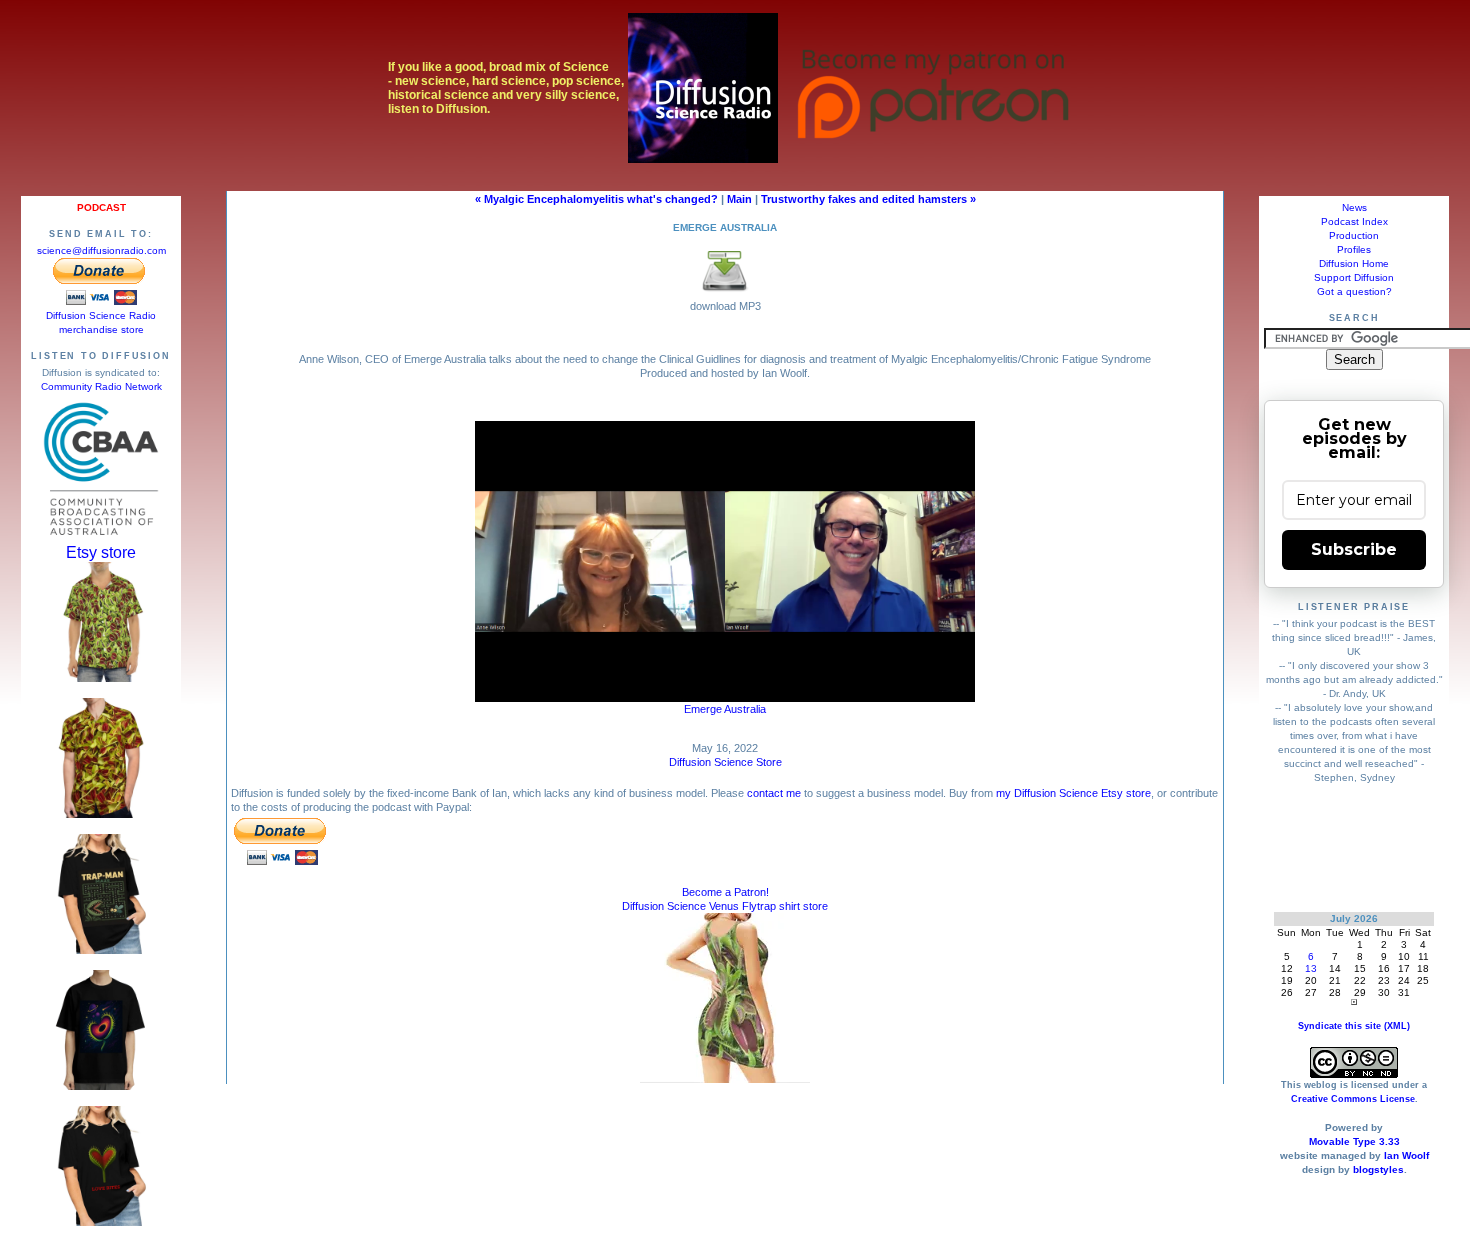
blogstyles (1378, 1169)
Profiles (1354, 249)
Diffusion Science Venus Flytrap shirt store (725, 906)
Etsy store (101, 552)
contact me (774, 793)
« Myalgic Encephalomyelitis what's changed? (596, 199)
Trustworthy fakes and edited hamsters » (868, 199)
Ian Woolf (1406, 1155)
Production (1354, 235)
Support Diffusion (1354, 277)
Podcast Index (1354, 221)
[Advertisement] (1354, 847)
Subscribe (1354, 549)
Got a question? (1354, 291)
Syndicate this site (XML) (1354, 1026)
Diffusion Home (1354, 263)
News (1354, 207)
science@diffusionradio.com (101, 250)
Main (739, 199)
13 (1311, 968)
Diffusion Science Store (725, 762)
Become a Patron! (725, 892)
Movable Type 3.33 (1354, 1141)
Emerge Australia (725, 709)
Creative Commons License (1353, 1099)
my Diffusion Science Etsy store (1073, 793)
